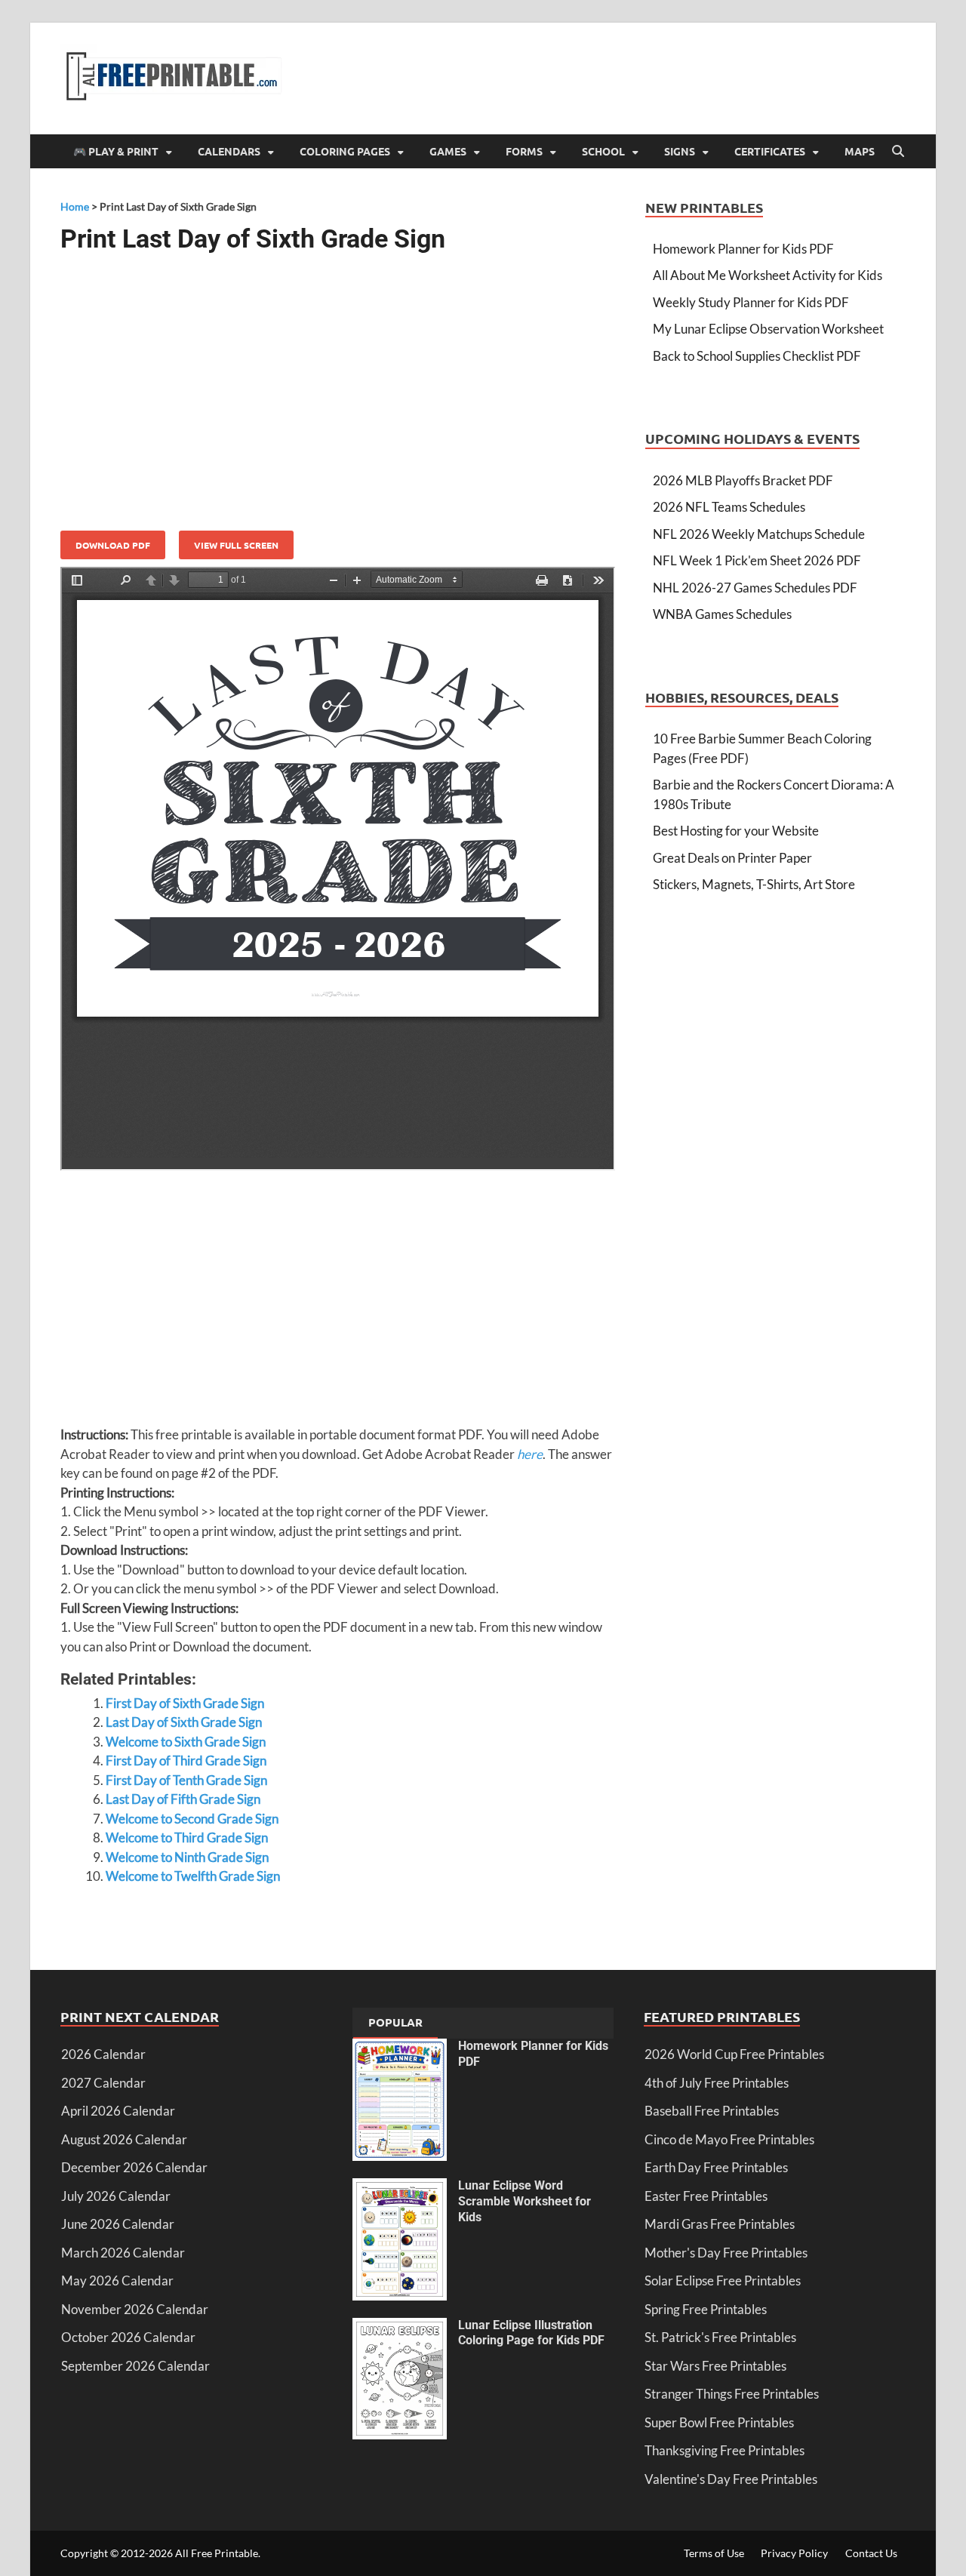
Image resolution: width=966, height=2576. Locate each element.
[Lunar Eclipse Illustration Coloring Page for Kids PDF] (400, 2327)
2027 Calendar (103, 2083)
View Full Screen (236, 545)
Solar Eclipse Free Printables (723, 2281)
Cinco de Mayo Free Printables (729, 2139)
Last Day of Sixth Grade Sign (184, 1722)
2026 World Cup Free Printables (734, 2054)
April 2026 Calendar (118, 2111)
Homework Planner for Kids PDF (743, 249)
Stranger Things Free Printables (732, 2394)
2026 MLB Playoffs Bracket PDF (743, 480)
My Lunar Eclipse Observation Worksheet (768, 329)
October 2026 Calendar (128, 2337)
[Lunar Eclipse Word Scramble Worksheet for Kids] (400, 2188)
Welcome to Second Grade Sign (192, 1819)
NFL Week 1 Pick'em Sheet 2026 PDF (757, 560)
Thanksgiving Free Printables (724, 2450)
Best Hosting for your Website (736, 831)
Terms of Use (714, 2553)
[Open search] (898, 152)
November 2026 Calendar (135, 2309)
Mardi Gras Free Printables (720, 2224)
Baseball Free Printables (712, 2111)
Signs (680, 151)
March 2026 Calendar (123, 2253)
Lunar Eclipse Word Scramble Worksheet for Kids (525, 2201)
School (603, 151)
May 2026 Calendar (117, 2281)
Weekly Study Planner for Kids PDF (751, 302)
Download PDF (113, 545)
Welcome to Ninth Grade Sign (187, 1857)
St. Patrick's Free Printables (720, 2337)
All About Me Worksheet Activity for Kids (768, 275)
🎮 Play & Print (116, 151)
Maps (860, 151)
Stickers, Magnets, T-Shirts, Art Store (754, 884)
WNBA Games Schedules (722, 614)
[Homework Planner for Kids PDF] (400, 2048)
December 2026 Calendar (134, 2167)
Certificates (770, 151)
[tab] (395, 2024)
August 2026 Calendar (124, 2139)
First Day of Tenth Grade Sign (186, 1780)
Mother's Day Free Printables (726, 2253)
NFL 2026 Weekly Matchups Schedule (759, 534)
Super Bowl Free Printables (719, 2422)
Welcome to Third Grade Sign (187, 1837)
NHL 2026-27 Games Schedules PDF (755, 588)
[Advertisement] (338, 386)
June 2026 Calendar (118, 2224)
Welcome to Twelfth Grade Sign (193, 1876)
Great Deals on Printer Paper (732, 858)
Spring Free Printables (706, 2309)
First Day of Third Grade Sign (186, 1760)
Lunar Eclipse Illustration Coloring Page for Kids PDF (531, 2333)
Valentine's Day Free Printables (731, 2479)
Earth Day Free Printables (716, 2167)
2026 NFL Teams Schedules (729, 507)
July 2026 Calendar (116, 2196)
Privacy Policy (794, 2553)
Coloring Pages (345, 151)
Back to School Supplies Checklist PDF (757, 356)
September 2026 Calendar (135, 2366)
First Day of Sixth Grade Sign (185, 1703)
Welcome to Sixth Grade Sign (186, 1742)
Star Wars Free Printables (715, 2366)
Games (448, 151)
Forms (524, 151)
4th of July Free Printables (717, 2083)
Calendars (229, 151)
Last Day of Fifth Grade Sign (183, 1799)
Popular (395, 2022)
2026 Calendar (103, 2054)
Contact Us (871, 2553)
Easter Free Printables (706, 2196)
